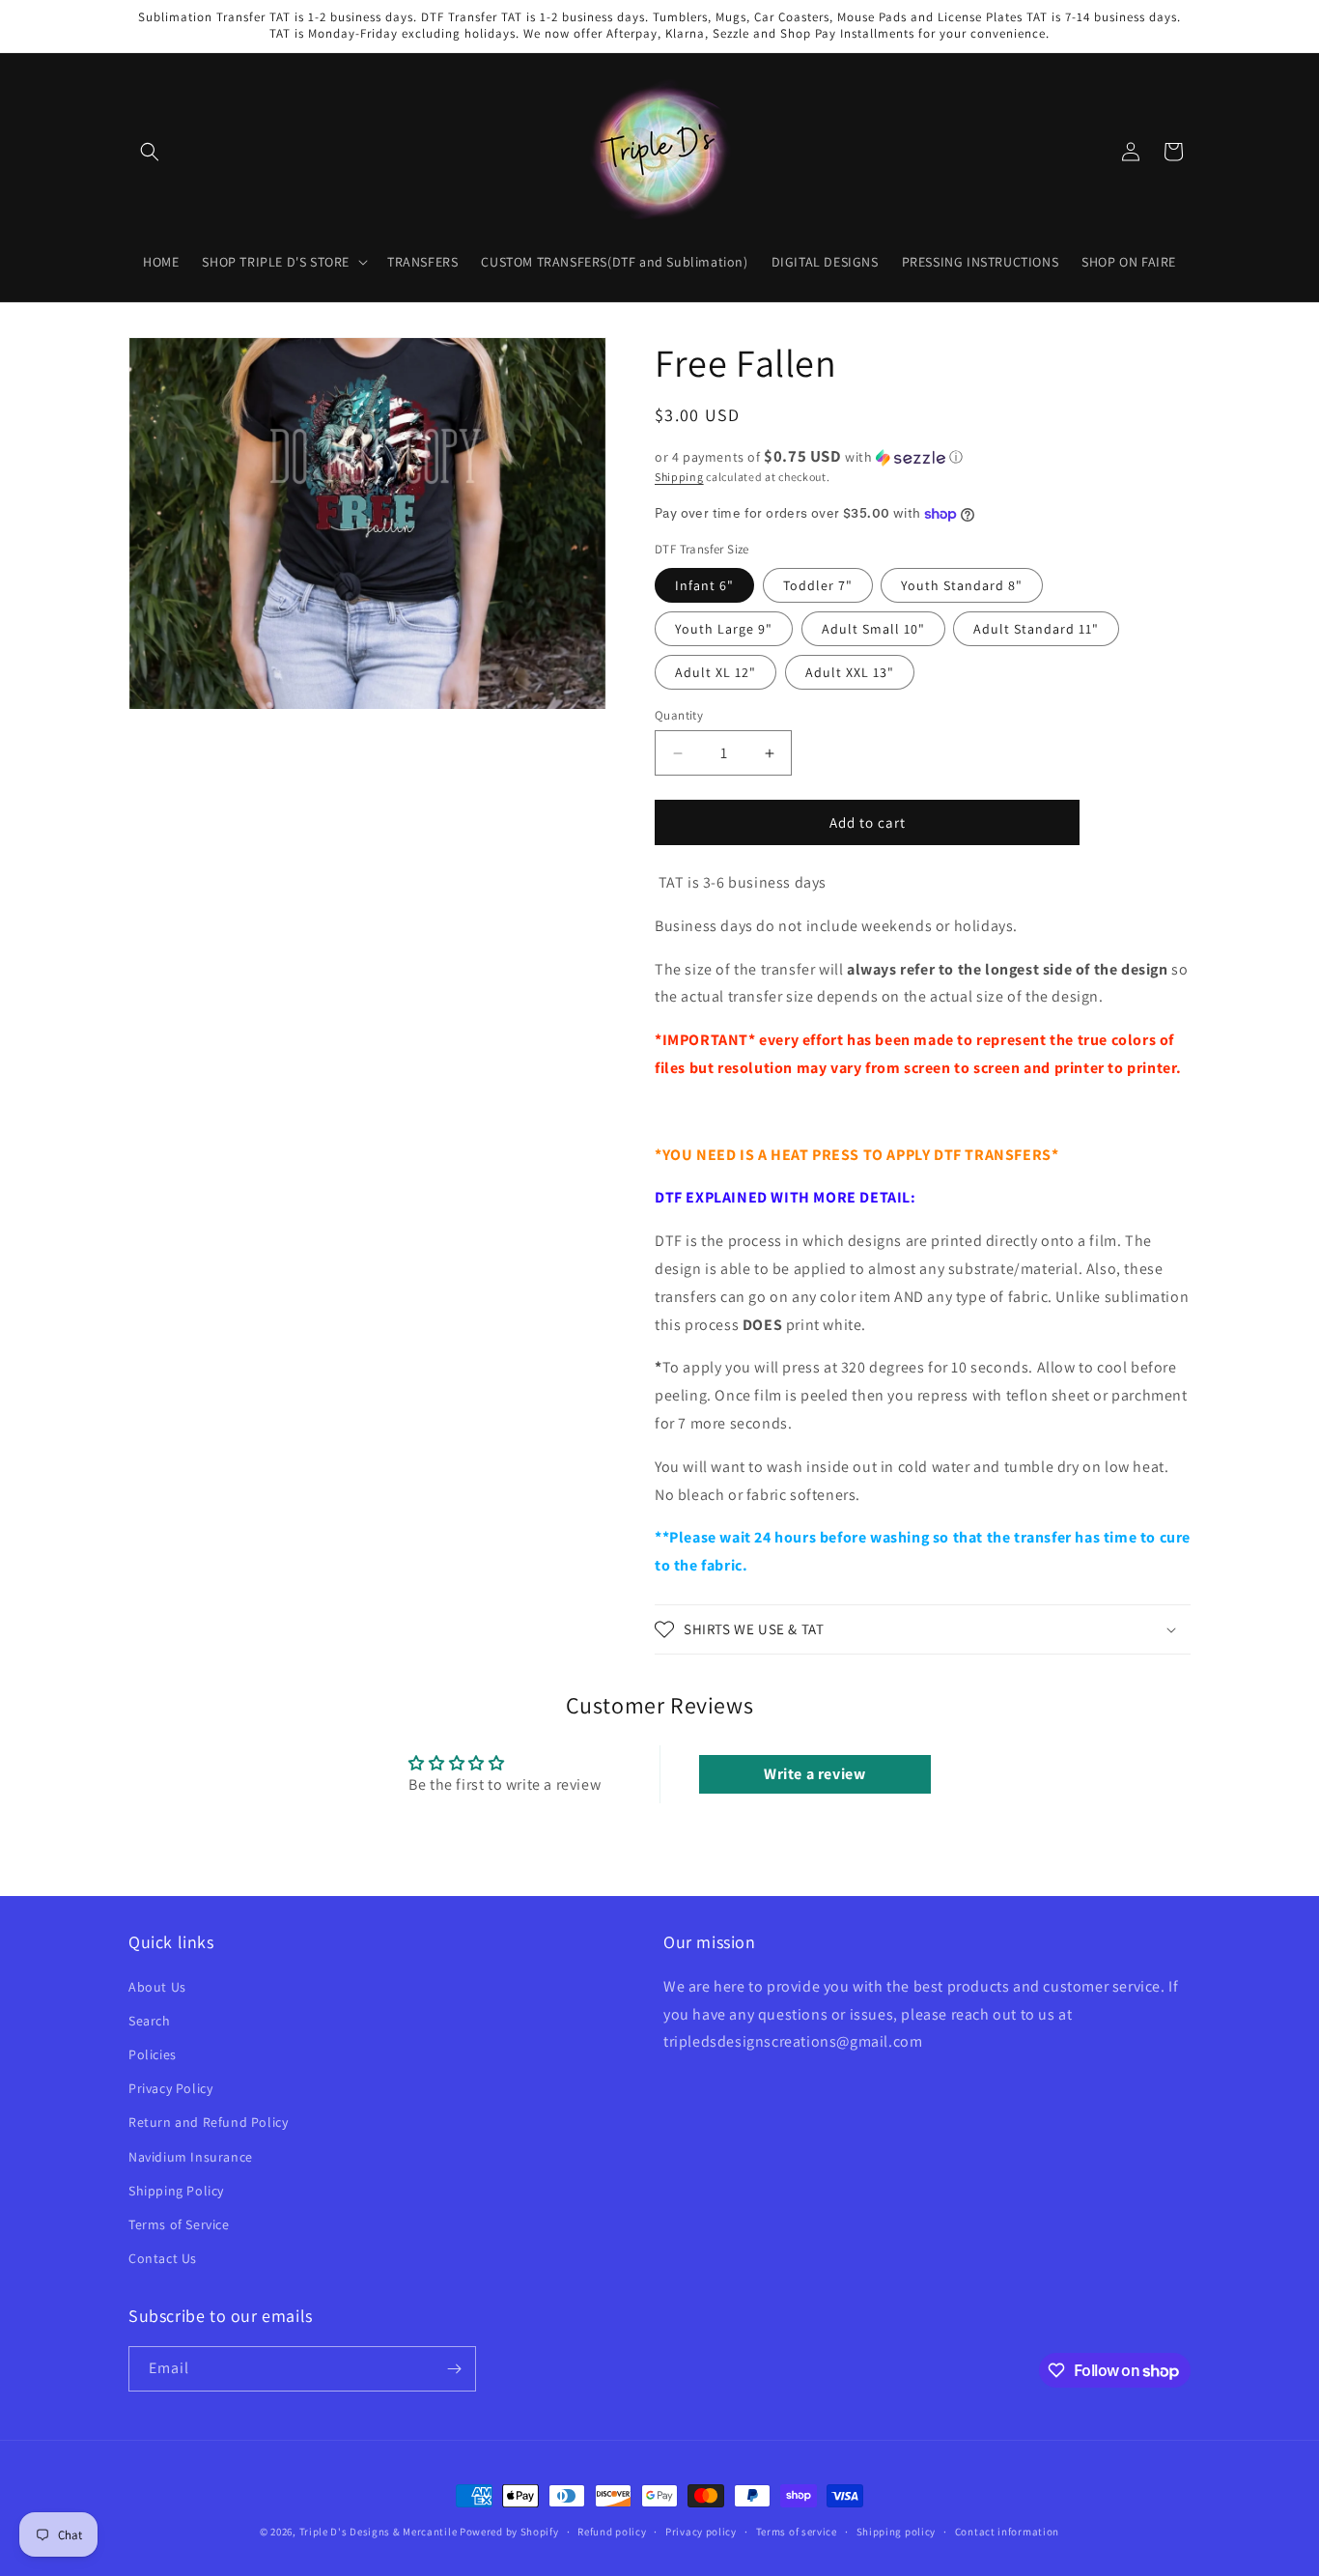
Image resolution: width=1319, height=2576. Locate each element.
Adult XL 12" (716, 672)
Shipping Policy (176, 2190)
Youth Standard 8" (962, 585)
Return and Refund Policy (208, 2122)
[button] (150, 152)
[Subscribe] (454, 2369)
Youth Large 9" (724, 629)
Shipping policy (897, 2532)
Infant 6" (704, 585)
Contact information (1007, 2532)
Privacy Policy (170, 2088)
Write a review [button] (814, 1774)
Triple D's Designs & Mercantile (379, 2532)
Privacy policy (701, 2532)
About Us (157, 1986)
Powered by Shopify (509, 2532)
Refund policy (612, 2532)
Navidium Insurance (191, 2156)
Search (150, 2020)
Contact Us (163, 2257)
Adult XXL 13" (850, 672)
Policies (153, 2053)
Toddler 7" (818, 585)
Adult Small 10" (873, 629)
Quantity (679, 715)
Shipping (679, 477)
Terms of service (797, 2532)
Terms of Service (179, 2223)
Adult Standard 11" (1036, 629)
